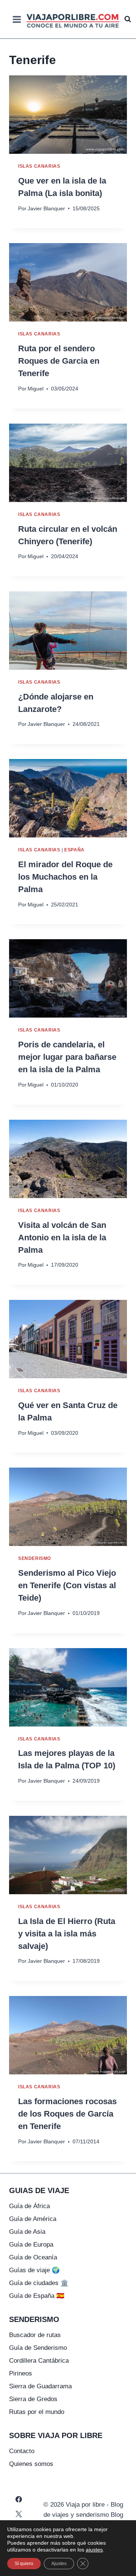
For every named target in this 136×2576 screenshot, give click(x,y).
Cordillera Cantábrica (39, 2361)
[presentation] (68, 115)
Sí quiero (24, 2564)
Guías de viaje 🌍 (34, 2270)
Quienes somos (31, 2464)
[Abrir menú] (17, 19)
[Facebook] (19, 2499)
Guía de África (29, 2206)
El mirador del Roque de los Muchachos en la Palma (65, 877)
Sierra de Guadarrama (40, 2386)
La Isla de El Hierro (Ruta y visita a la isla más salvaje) (67, 1934)
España (74, 850)
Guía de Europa (31, 2245)
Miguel (36, 389)
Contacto (22, 2451)
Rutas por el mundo (37, 2412)
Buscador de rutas (35, 2335)
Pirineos (21, 2373)
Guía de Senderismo (38, 2348)
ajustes (94, 2550)
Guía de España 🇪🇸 (37, 2296)
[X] (19, 2514)
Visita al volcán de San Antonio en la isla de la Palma (62, 1237)
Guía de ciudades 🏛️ (39, 2283)
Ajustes (59, 2564)
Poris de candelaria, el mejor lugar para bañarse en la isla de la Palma (67, 1057)
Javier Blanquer (46, 209)
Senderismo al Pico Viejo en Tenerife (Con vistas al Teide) (67, 1585)
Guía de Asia (27, 2232)
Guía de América (33, 2219)
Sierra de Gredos (33, 2399)
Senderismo (35, 1558)
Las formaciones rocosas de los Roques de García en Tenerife (67, 2114)
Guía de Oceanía (33, 2257)
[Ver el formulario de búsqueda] (128, 19)
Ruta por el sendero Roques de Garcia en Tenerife (59, 361)
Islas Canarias (39, 166)
